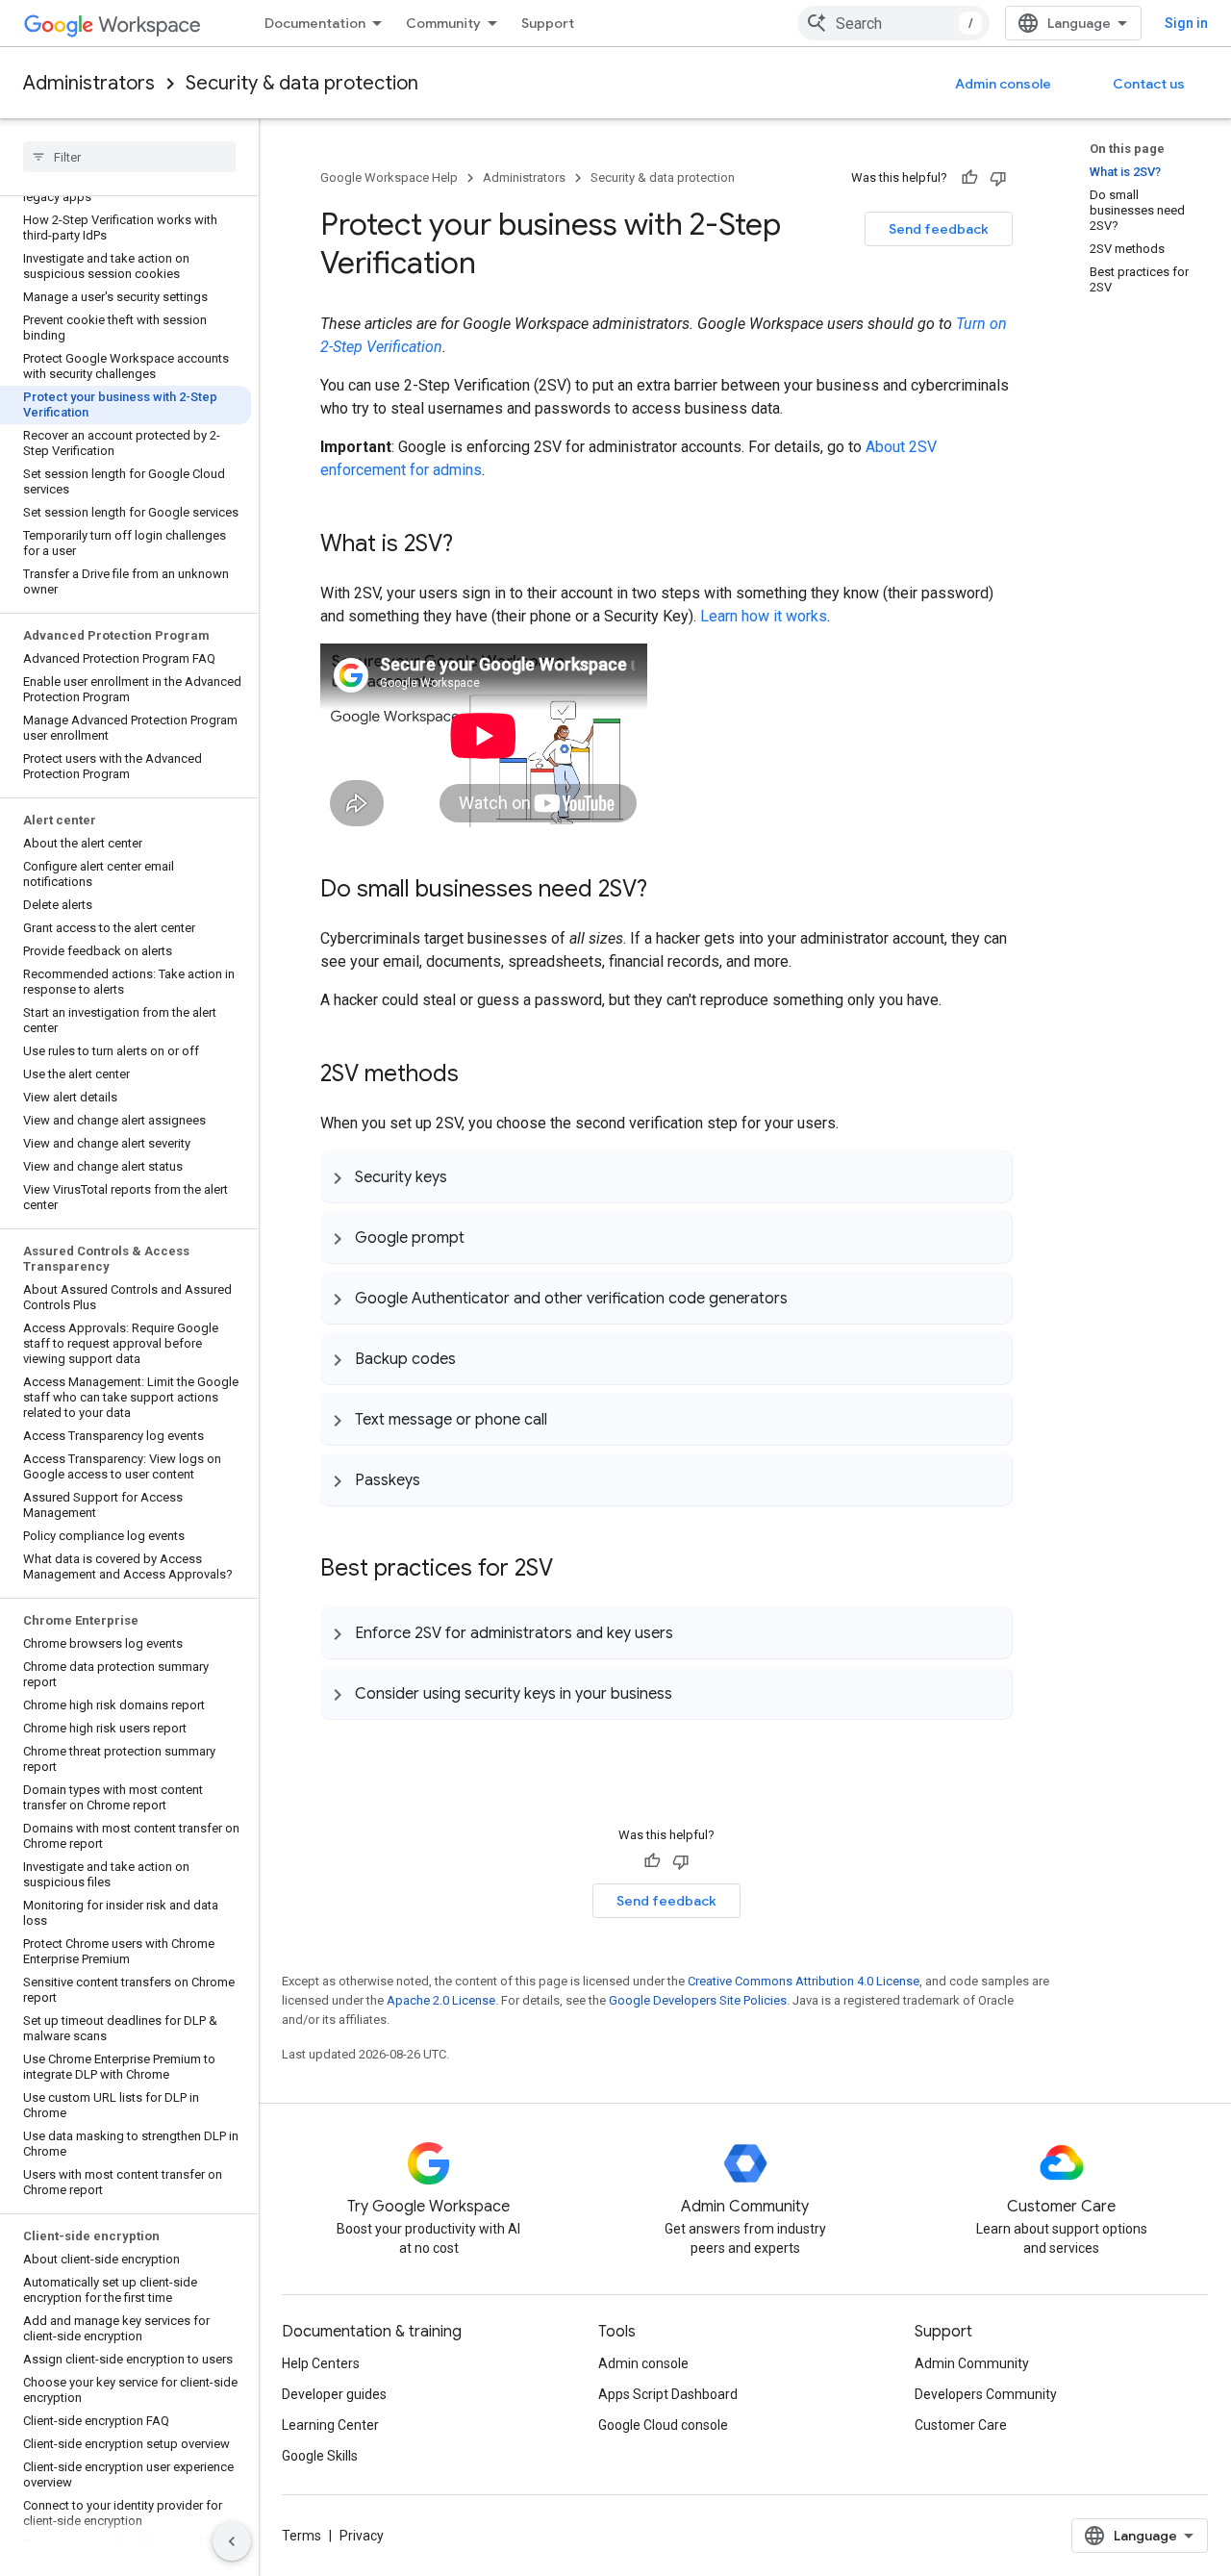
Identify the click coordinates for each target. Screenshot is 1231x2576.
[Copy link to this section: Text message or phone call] (566, 1419)
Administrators (89, 83)
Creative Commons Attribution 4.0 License (804, 1981)
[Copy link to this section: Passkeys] (440, 1479)
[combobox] (893, 23)
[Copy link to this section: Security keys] (466, 1176)
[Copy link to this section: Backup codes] (475, 1358)
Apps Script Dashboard (668, 2394)
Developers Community (986, 2394)
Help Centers (321, 2363)
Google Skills (320, 2456)
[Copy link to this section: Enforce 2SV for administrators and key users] (692, 1632)
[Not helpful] (998, 178)
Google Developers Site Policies (698, 2000)
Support (548, 23)
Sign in (1186, 23)
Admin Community (972, 2363)
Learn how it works (764, 616)
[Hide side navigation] (232, 2541)
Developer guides (334, 2394)
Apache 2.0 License (441, 2000)
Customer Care (961, 2425)
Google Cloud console (663, 2425)
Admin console (1003, 84)
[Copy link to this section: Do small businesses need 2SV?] (666, 891)
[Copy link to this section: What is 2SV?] (472, 545)
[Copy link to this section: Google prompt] (484, 1237)
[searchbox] (129, 157)
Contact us (1149, 84)
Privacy (362, 2536)
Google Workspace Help (389, 177)
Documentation (315, 23)
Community (443, 23)
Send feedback (939, 229)
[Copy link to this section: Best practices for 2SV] (572, 1570)
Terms (301, 2536)
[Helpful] (969, 178)
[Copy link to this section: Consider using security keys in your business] (691, 1693)
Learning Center (330, 2425)
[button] (666, 1176)
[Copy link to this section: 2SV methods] (478, 1075)
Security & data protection (302, 83)
